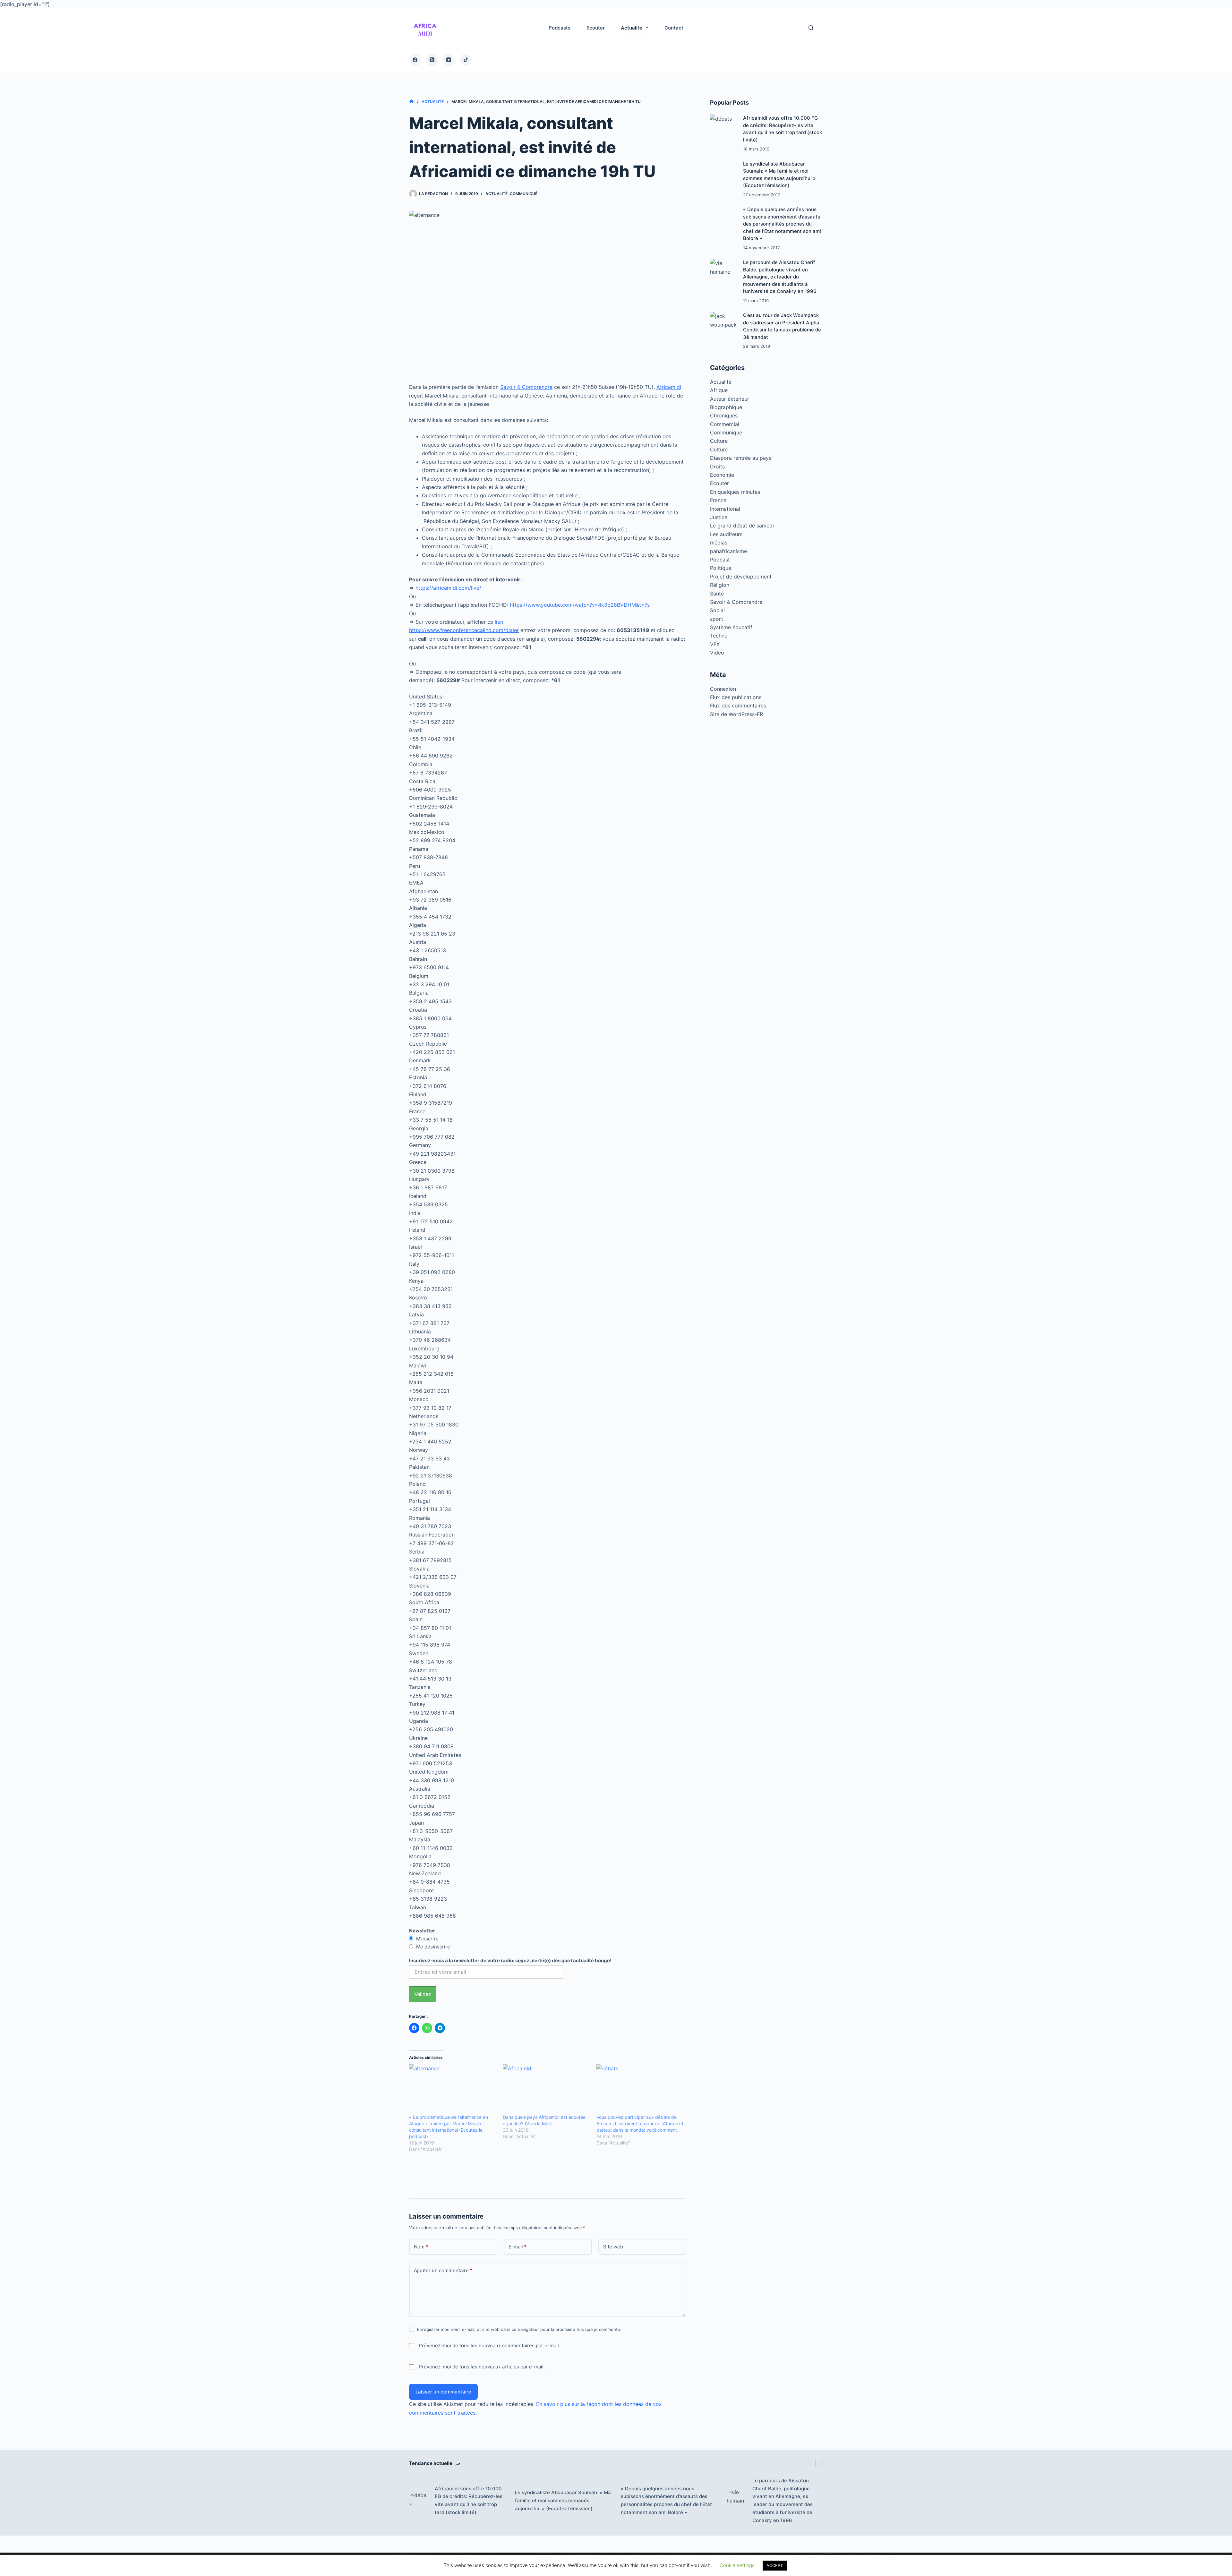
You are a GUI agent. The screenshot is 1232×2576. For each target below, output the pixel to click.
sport (717, 619)
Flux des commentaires (738, 706)
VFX (715, 644)
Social (717, 610)
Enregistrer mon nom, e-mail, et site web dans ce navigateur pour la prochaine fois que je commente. (519, 2329)
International (725, 509)
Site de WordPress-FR (736, 714)
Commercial (725, 424)
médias (719, 543)
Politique (721, 568)
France (718, 500)
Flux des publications (736, 697)
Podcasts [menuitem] (560, 28)
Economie (722, 475)
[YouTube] (449, 60)
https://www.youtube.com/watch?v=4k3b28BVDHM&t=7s (580, 605)
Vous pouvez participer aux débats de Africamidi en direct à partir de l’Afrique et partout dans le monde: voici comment (640, 2123)
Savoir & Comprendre (526, 387)
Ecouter (719, 483)
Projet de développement (741, 577)
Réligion (720, 585)
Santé (717, 594)
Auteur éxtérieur (730, 399)
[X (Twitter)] (432, 60)
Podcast (720, 560)
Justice (719, 517)
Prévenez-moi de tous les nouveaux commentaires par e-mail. (489, 2345)
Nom (421, 2247)
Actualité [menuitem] (632, 28)
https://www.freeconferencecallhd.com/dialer (464, 630)
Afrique (719, 390)
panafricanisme (728, 551)
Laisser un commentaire (443, 2392)
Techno (719, 636)
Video (717, 653)
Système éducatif (731, 627)
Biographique (726, 407)
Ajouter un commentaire (443, 2270)
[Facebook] (415, 60)
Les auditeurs (726, 534)
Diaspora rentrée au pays (741, 458)
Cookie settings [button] (737, 2565)
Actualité (496, 194)
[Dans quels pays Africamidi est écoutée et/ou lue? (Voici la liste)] (546, 2089)
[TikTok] (466, 60)
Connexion (723, 689)
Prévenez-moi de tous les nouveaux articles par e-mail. (482, 2367)
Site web (613, 2247)
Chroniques (724, 415)
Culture (719, 441)
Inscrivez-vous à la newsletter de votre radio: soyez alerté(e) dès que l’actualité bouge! (510, 1960)
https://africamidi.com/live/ (448, 588)
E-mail (518, 2247)
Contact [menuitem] (674, 28)
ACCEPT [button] (775, 2565)
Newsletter (422, 1931)
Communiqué (524, 194)
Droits (717, 466)
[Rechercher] (811, 28)
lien (500, 622)
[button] (425, 28)
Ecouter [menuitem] (596, 28)
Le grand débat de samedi (742, 526)
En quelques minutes (735, 492)
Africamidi (669, 387)
